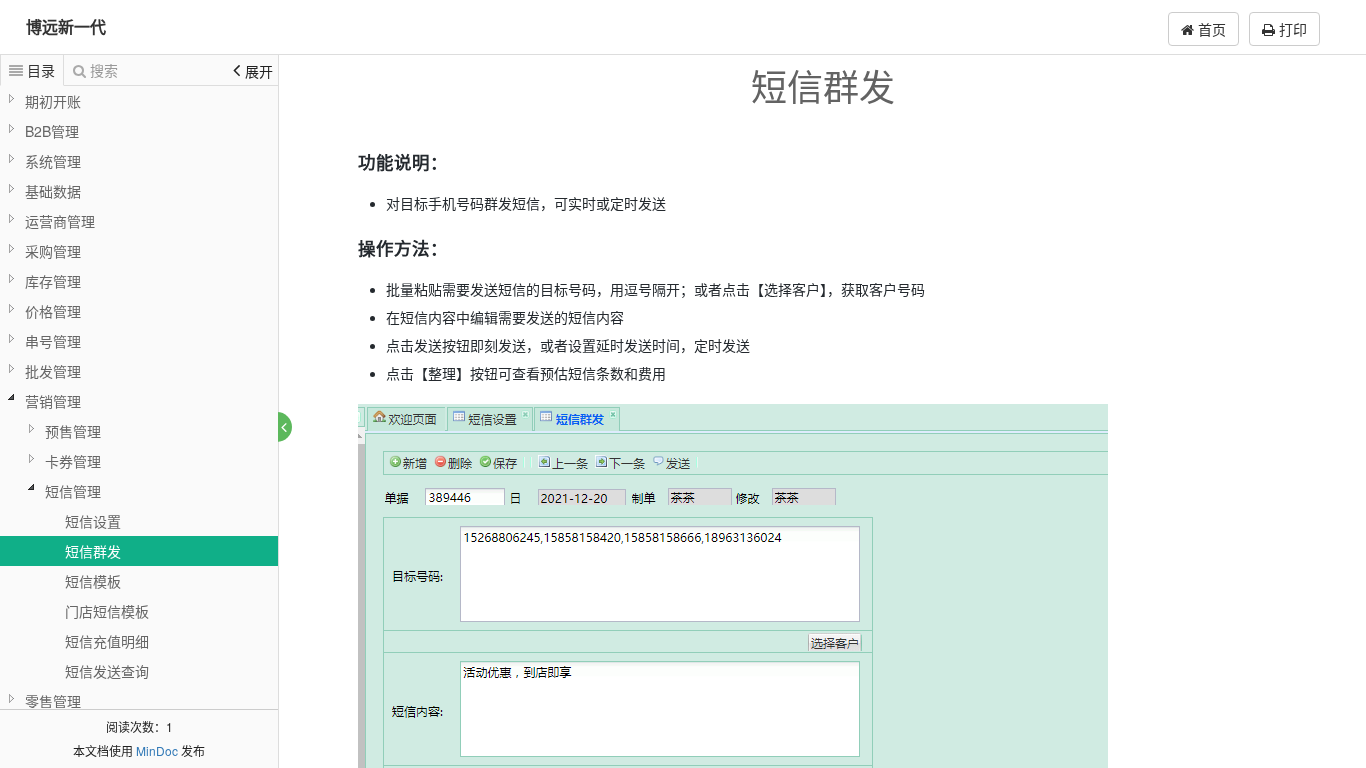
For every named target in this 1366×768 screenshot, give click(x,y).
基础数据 (53, 191)
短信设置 (93, 521)
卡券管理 (73, 461)
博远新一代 (66, 26)
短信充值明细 (107, 641)
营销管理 (53, 401)
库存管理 (53, 281)
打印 (1291, 29)
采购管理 (53, 251)
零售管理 (53, 701)
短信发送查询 (107, 671)
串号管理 (53, 341)
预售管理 (73, 431)
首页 (1210, 29)
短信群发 (93, 551)
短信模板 (93, 581)
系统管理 (53, 161)
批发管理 (53, 371)
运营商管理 (60, 221)
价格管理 (53, 311)
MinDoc (157, 750)
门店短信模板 (107, 611)
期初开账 (53, 101)
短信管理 (73, 491)
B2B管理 (52, 131)
